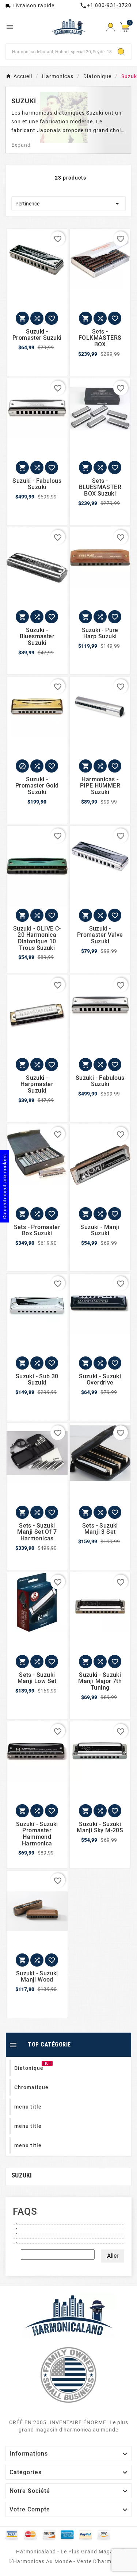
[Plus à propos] (68, 2222)
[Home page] (69, 2315)
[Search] (121, 52)
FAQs (25, 2211)
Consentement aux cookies (5, 1186)
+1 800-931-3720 (106, 5)
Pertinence (68, 204)
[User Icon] (111, 27)
